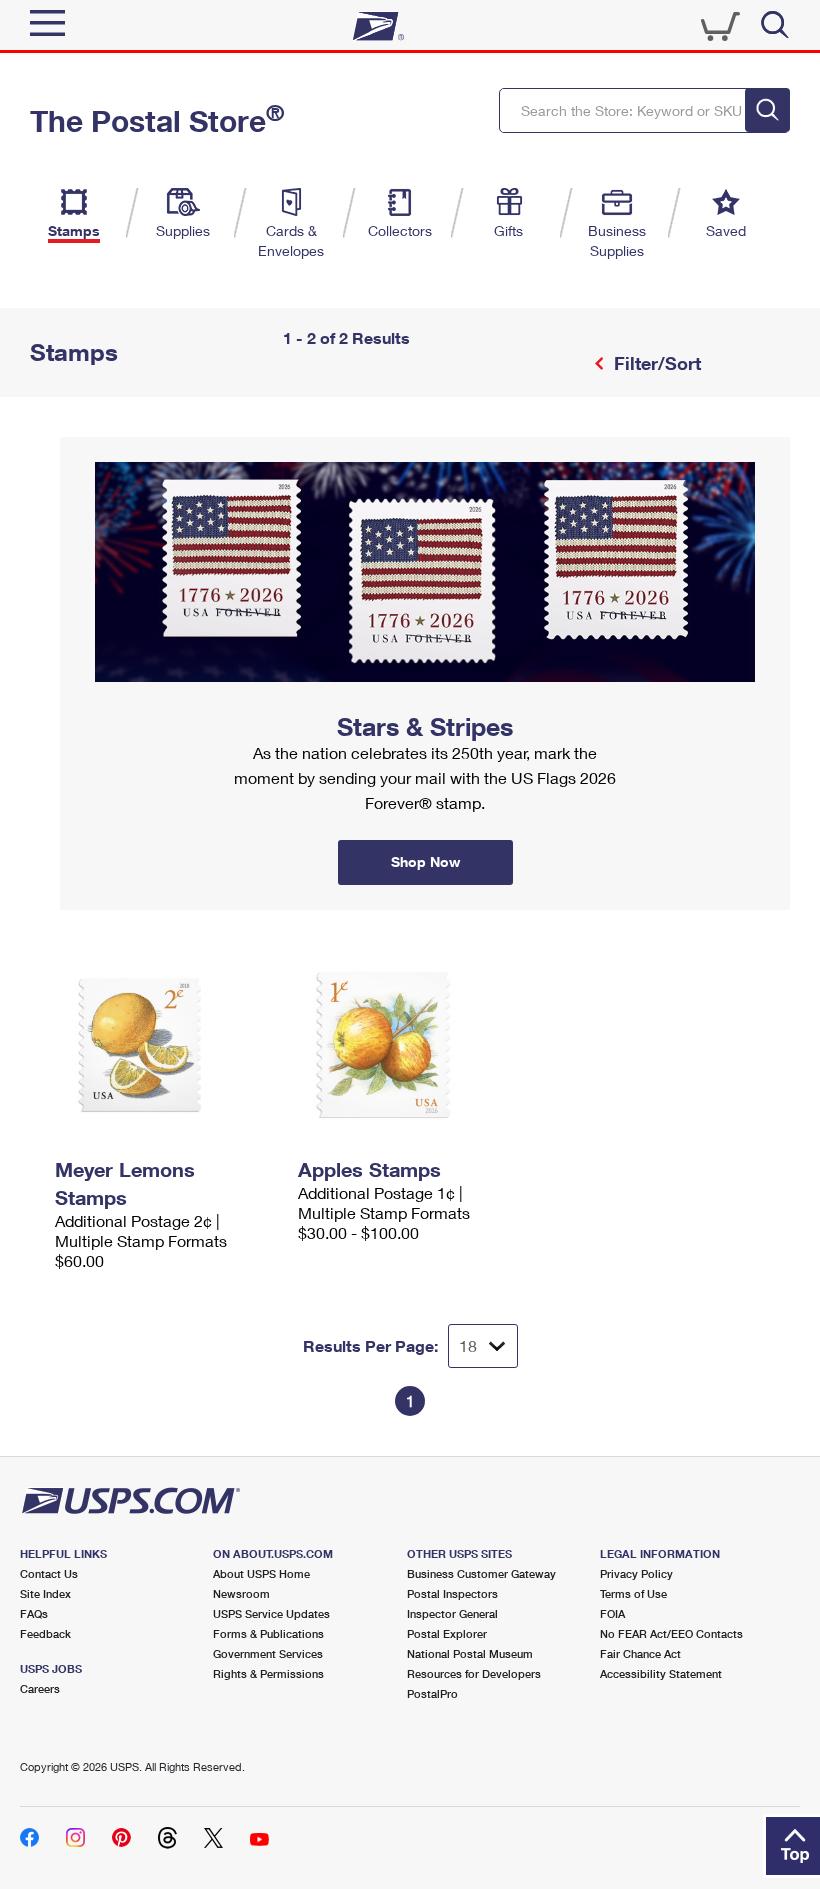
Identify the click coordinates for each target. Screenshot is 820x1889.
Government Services (268, 1653)
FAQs (34, 1613)
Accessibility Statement (661, 1673)
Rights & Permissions (268, 1673)
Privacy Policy (636, 1573)
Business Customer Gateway (481, 1573)
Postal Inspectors (452, 1593)
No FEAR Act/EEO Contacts (671, 1633)
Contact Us (49, 1573)
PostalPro (432, 1693)
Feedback (45, 1633)
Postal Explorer (447, 1633)
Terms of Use (633, 1593)
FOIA (612, 1613)
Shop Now (84, 444)
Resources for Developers (474, 1673)
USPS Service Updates (271, 1613)
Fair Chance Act (640, 1653)
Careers (40, 1688)
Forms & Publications (268, 1633)
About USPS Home (261, 1573)
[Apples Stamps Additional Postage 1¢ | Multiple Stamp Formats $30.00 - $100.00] (409, 1045)
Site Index (45, 1593)
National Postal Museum (470, 1653)
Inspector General (452, 1613)
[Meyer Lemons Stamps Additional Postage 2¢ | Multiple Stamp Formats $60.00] (166, 1045)
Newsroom (241, 1593)
